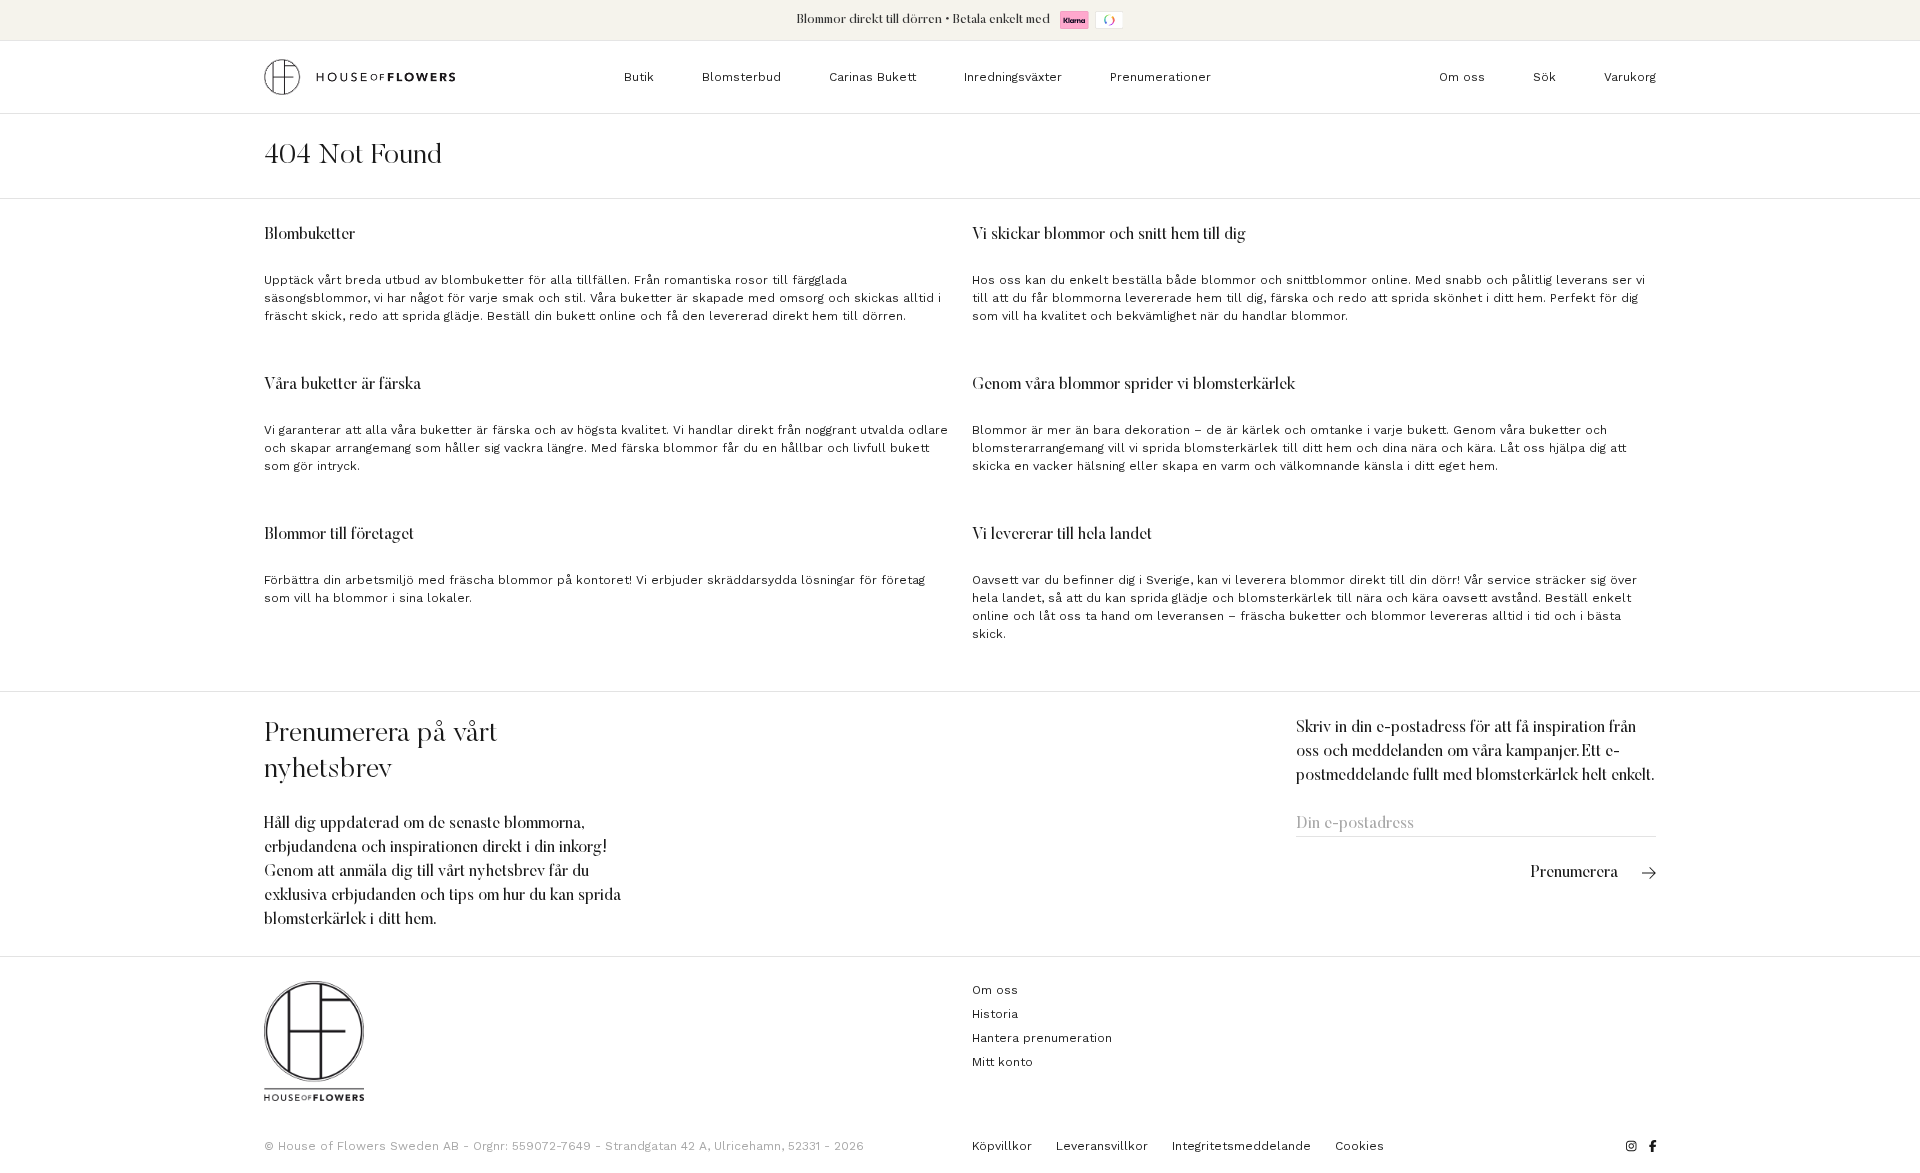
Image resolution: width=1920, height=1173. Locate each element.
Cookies (1359, 1146)
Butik (639, 77)
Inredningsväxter (1013, 77)
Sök (1544, 77)
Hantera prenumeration (1042, 1038)
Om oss (1462, 77)
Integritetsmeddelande (1241, 1146)
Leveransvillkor (1102, 1146)
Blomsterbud (741, 77)
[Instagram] (1631, 1146)
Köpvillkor (1002, 1146)
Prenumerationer (1160, 77)
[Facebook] (1653, 1146)
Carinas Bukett (872, 77)
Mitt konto (1002, 1062)
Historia (995, 1014)
